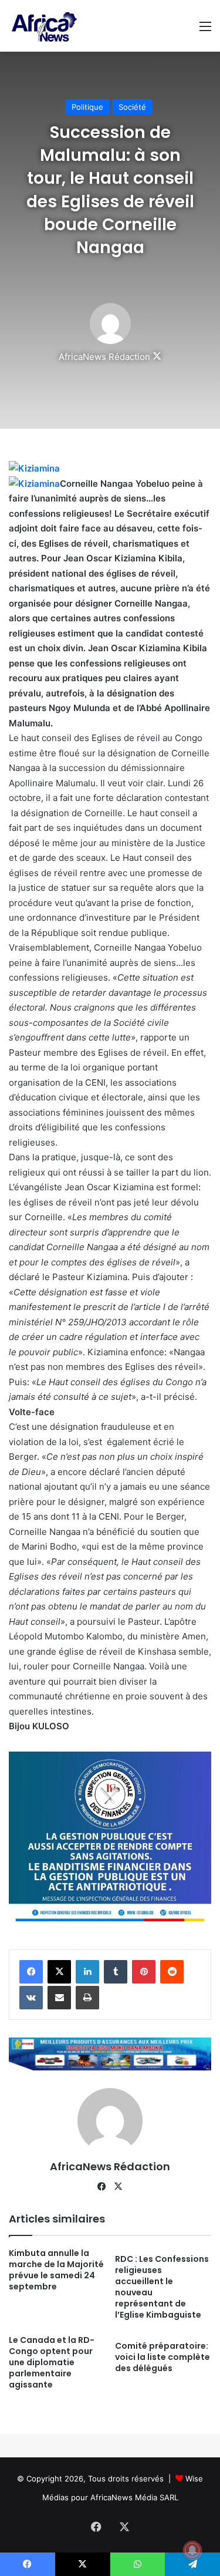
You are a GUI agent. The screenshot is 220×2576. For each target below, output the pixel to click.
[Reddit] (172, 1972)
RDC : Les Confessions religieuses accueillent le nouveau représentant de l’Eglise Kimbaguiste (162, 2287)
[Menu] (205, 30)
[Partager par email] (59, 1998)
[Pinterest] (144, 1972)
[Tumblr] (116, 1972)
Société (132, 107)
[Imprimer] (87, 1998)
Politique (87, 107)
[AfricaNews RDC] (44, 26)
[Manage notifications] (192, 2550)
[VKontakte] (31, 1998)
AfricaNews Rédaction (104, 357)
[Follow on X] (157, 357)
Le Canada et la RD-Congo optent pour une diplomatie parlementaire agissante (52, 2362)
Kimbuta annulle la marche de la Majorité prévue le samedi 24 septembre (56, 2270)
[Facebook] (31, 1972)
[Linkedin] (87, 1972)
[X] (59, 1972)
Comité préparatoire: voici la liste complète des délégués (163, 2357)
